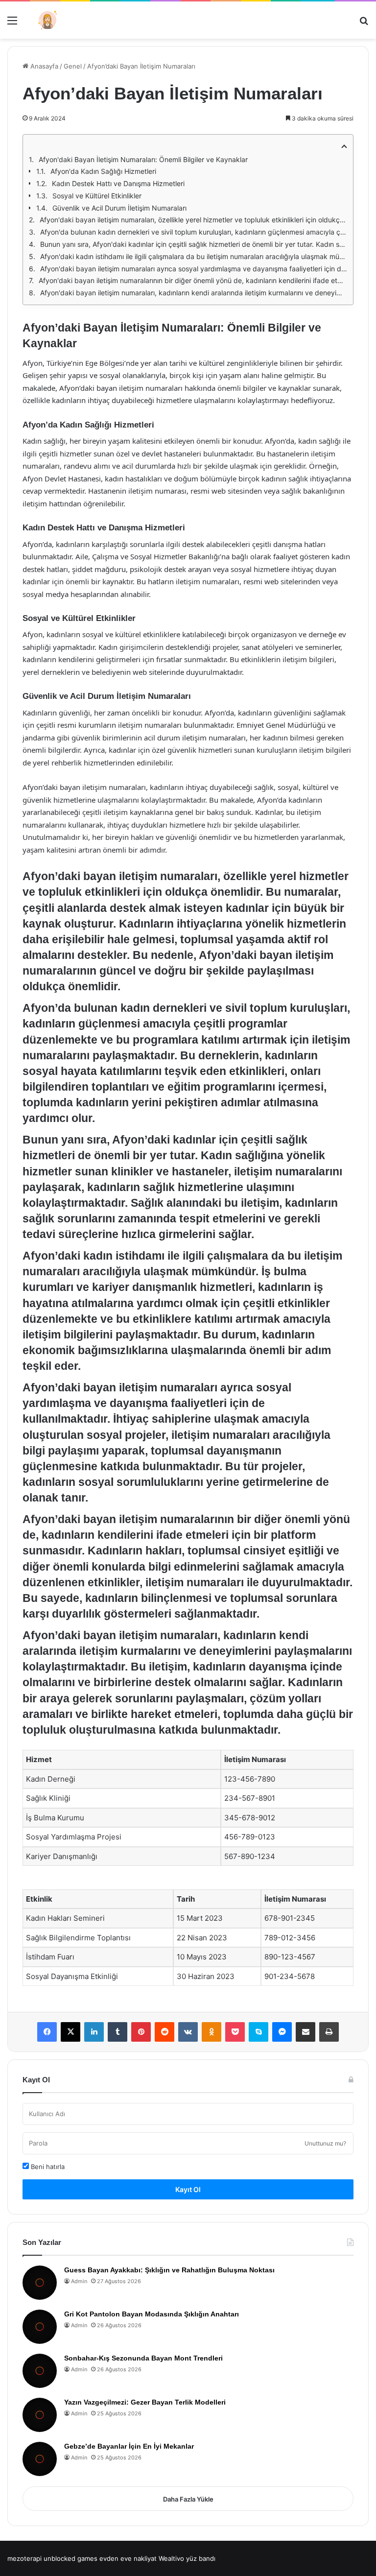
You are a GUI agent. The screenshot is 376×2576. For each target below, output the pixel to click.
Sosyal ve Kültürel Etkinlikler (97, 196)
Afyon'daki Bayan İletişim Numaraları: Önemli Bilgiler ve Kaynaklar (143, 159)
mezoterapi (24, 2558)
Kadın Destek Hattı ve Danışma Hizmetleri (118, 183)
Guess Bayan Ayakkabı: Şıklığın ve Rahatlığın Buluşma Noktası (169, 2270)
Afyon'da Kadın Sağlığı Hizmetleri (103, 171)
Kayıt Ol (188, 2189)
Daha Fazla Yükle (188, 2499)
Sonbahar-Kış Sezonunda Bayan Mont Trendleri (143, 2358)
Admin (79, 2281)
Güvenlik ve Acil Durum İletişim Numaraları (119, 208)
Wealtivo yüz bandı (187, 2558)
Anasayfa (43, 66)
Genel (73, 66)
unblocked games (70, 2558)
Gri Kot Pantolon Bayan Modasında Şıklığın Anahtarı (152, 2314)
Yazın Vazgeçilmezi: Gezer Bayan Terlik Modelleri (145, 2402)
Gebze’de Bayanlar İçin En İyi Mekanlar (129, 2446)
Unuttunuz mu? (325, 2143)
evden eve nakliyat (128, 2558)
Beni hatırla (47, 2167)
